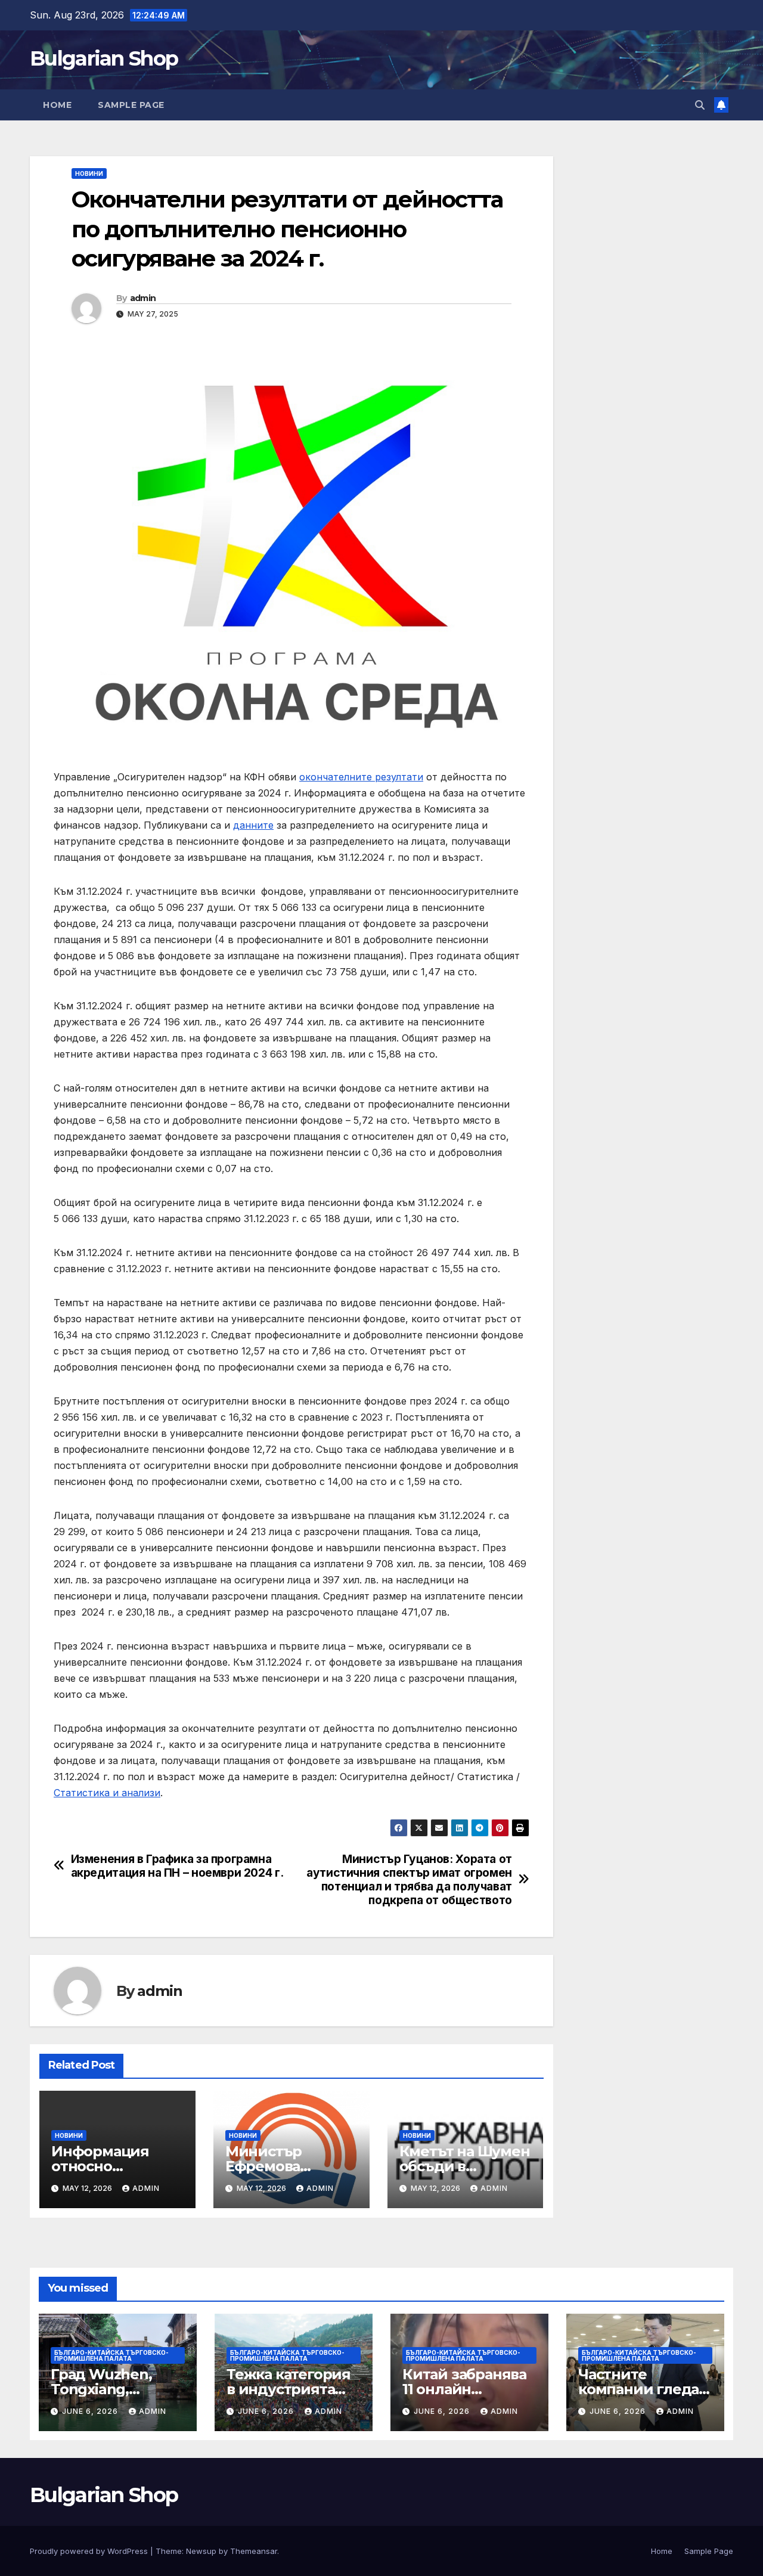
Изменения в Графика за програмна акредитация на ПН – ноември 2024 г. (177, 1866)
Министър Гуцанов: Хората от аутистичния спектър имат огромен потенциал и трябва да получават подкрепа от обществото (409, 1880)
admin (143, 298)
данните (253, 825)
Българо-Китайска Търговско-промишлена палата (111, 2355)
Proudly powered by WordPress (90, 2551)
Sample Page (131, 105)
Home (57, 105)
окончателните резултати (361, 777)
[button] (700, 105)
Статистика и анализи (107, 1793)
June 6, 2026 (91, 2411)
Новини (89, 173)
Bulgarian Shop (104, 58)
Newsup (201, 2551)
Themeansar (254, 2551)
